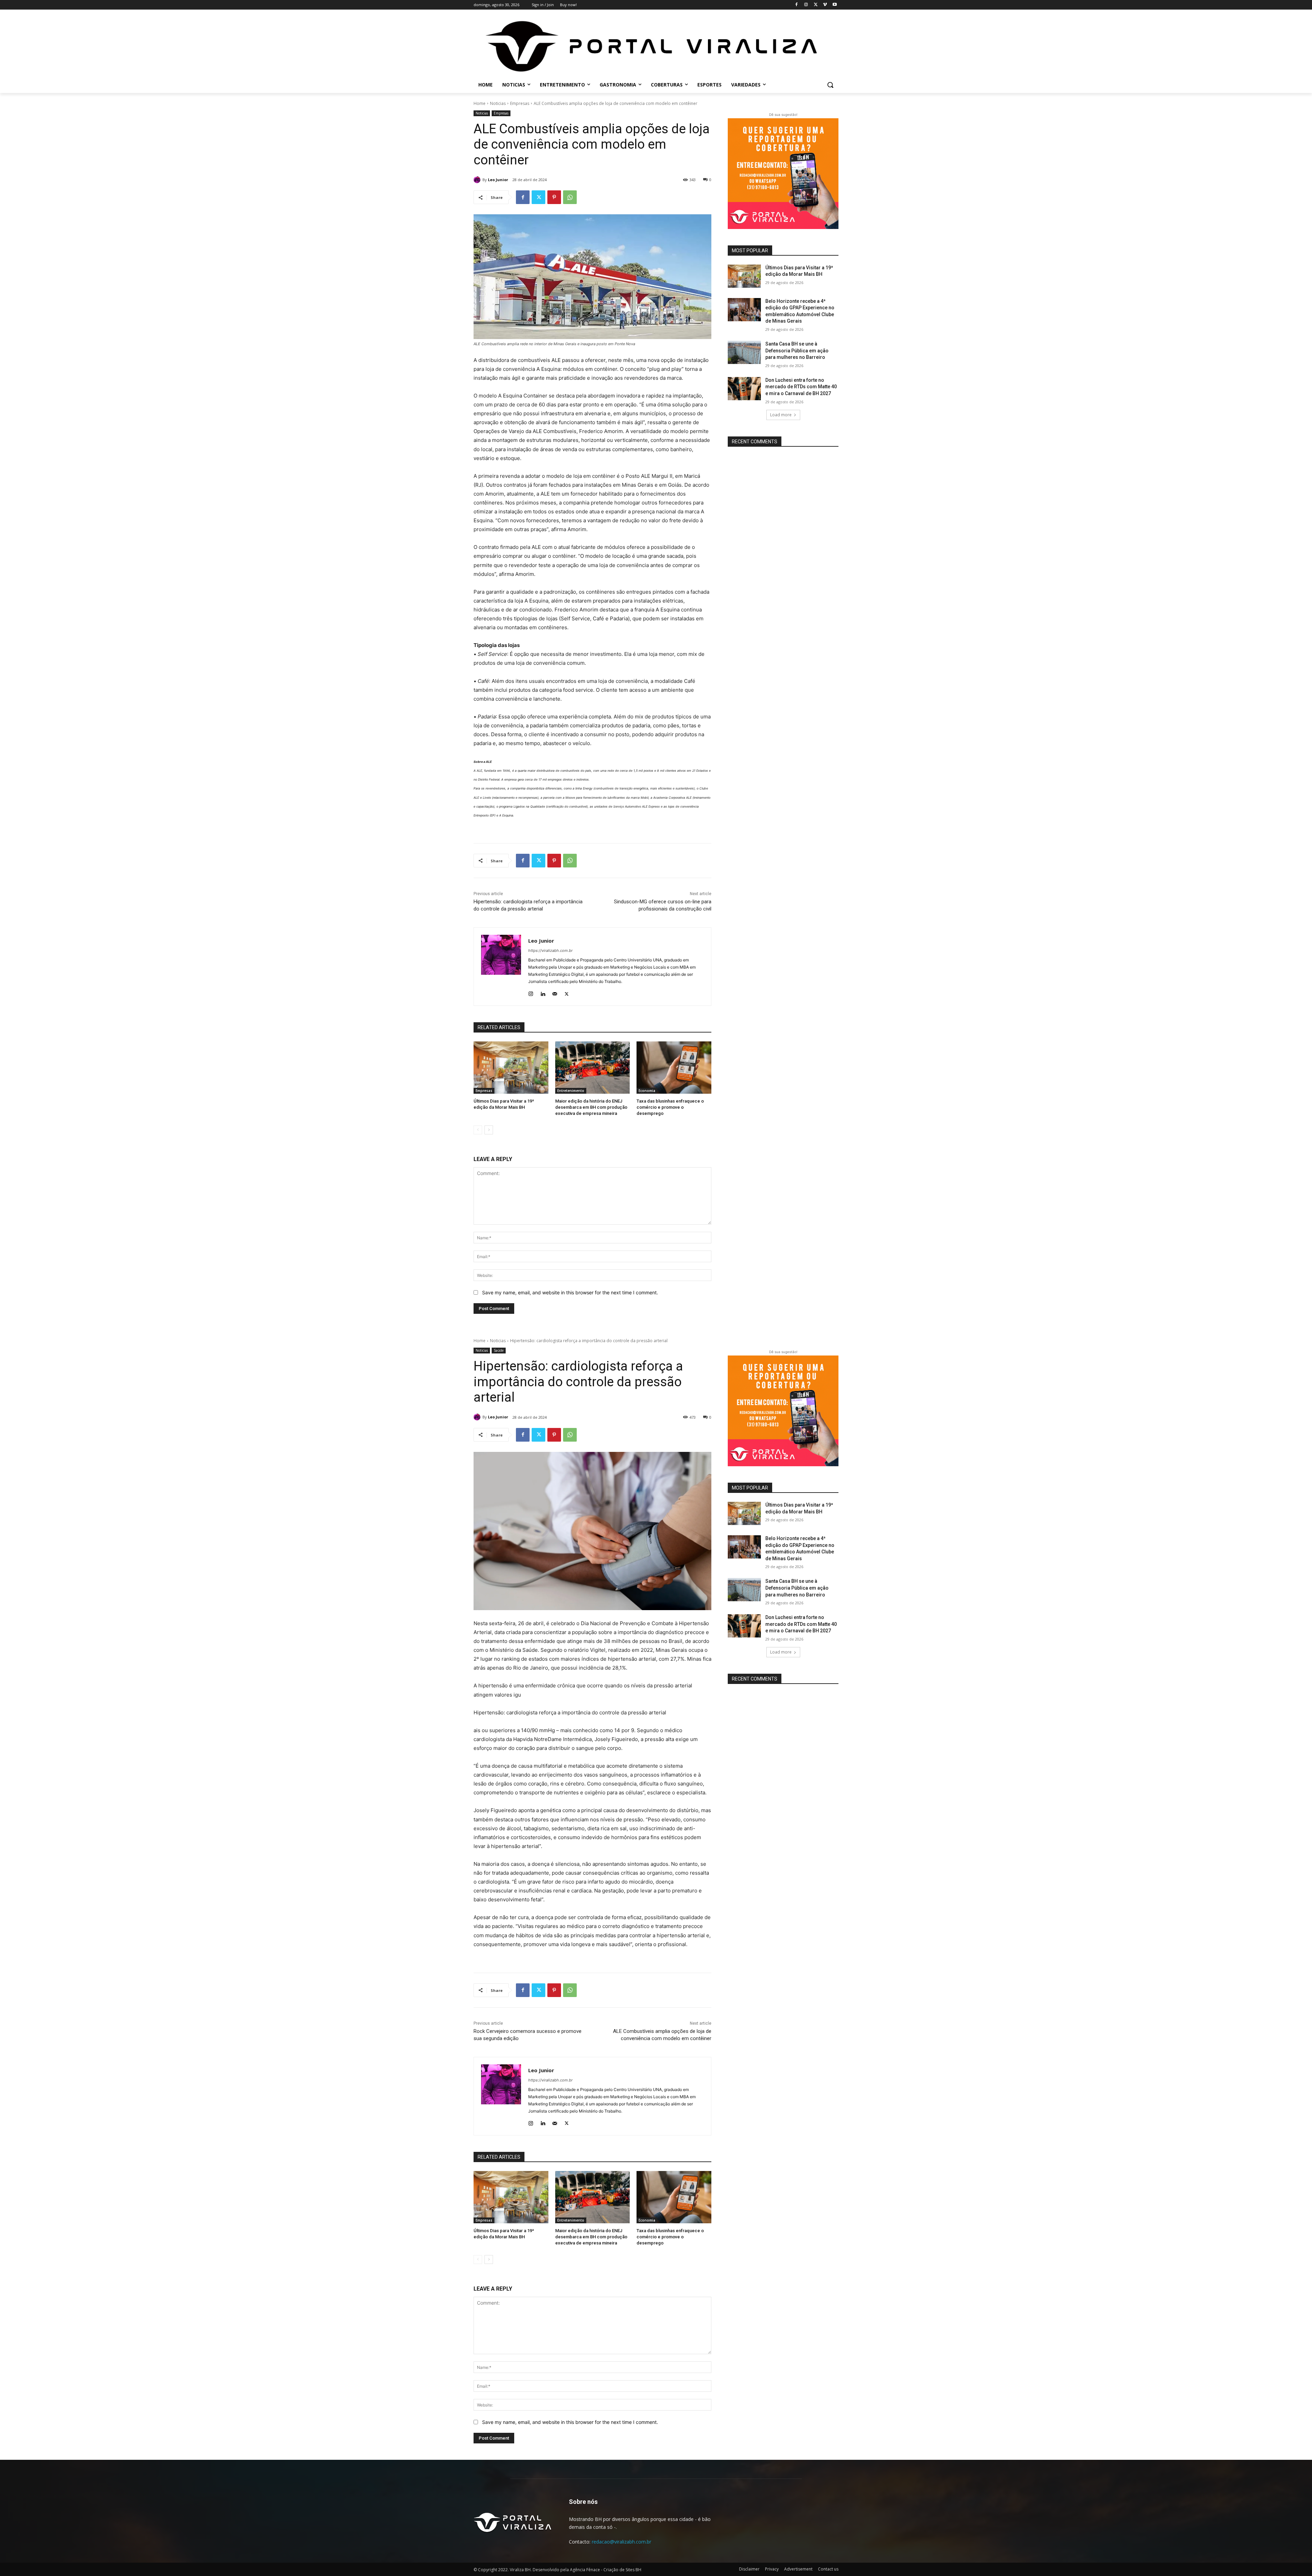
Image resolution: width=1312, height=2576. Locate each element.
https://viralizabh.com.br (550, 950)
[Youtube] (835, 5)
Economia (647, 1091)
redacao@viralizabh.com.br (621, 2542)
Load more (781, 415)
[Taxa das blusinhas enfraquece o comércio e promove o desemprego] (674, 1068)
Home (480, 103)
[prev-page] (478, 1130)
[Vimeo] (825, 5)
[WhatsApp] (570, 197)
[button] (830, 85)
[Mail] (555, 992)
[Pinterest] (554, 197)
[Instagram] (806, 5)
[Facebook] (797, 5)
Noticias (498, 103)
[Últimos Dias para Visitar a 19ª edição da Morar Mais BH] (511, 1068)
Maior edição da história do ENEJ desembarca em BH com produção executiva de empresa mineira (591, 1107)
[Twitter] (816, 5)
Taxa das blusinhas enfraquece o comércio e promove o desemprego (670, 1107)
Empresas (520, 103)
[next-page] (489, 1130)
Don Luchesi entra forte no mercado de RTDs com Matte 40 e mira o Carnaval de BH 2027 (801, 387)
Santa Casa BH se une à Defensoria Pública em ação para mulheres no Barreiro (797, 350)
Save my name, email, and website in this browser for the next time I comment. (570, 1292)
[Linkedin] (543, 992)
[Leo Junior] (478, 180)
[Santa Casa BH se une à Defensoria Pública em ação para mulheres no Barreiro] (744, 352)
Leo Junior (498, 180)
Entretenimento (571, 1091)
